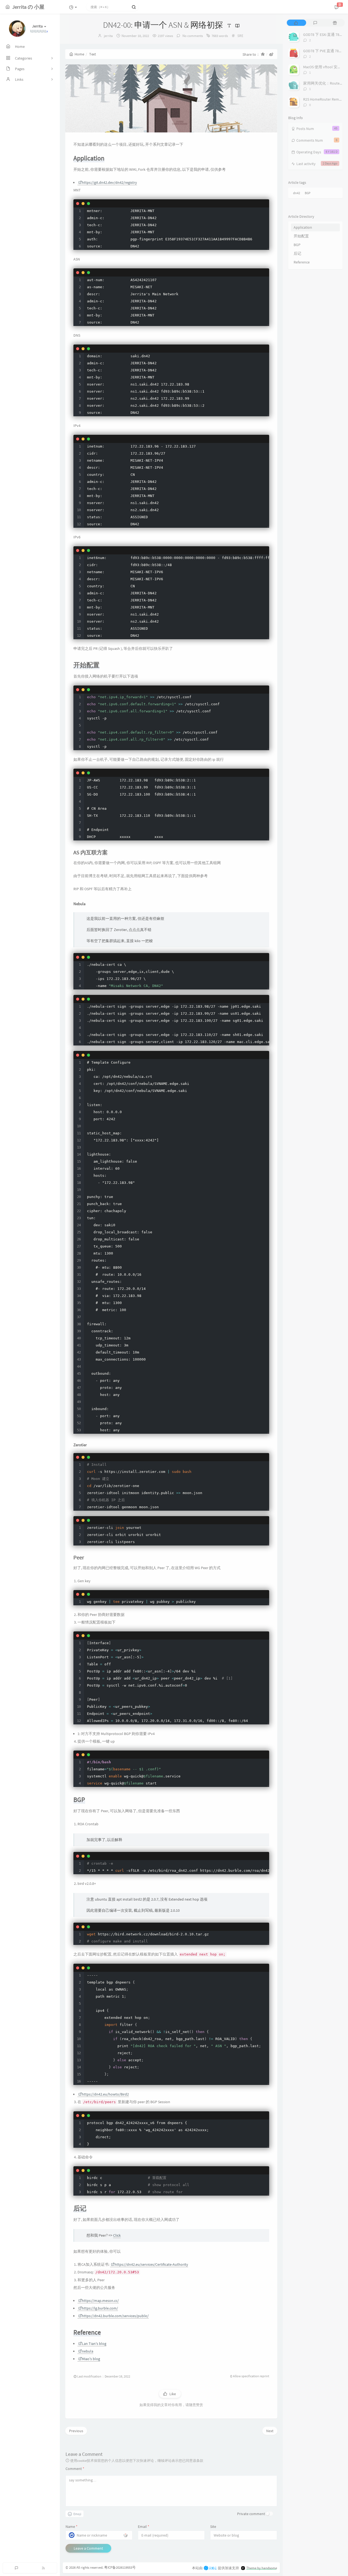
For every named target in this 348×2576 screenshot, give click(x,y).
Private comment (251, 2514)
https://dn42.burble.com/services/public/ (115, 2316)
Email (144, 2527)
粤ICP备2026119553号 (120, 2567)
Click (117, 2235)
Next (270, 2431)
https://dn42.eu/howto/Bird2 (105, 2094)
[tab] (296, 23)
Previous (76, 2431)
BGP (308, 193)
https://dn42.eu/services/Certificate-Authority (151, 2264)
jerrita (108, 36)
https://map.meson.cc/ (100, 2301)
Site (213, 2527)
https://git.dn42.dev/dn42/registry (109, 182)
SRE (240, 36)
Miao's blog (91, 2359)
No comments (192, 36)
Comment (75, 2469)
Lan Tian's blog (94, 2344)
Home (79, 54)
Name (72, 2527)
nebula (88, 2351)
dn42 (297, 193)
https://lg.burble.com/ (100, 2308)
